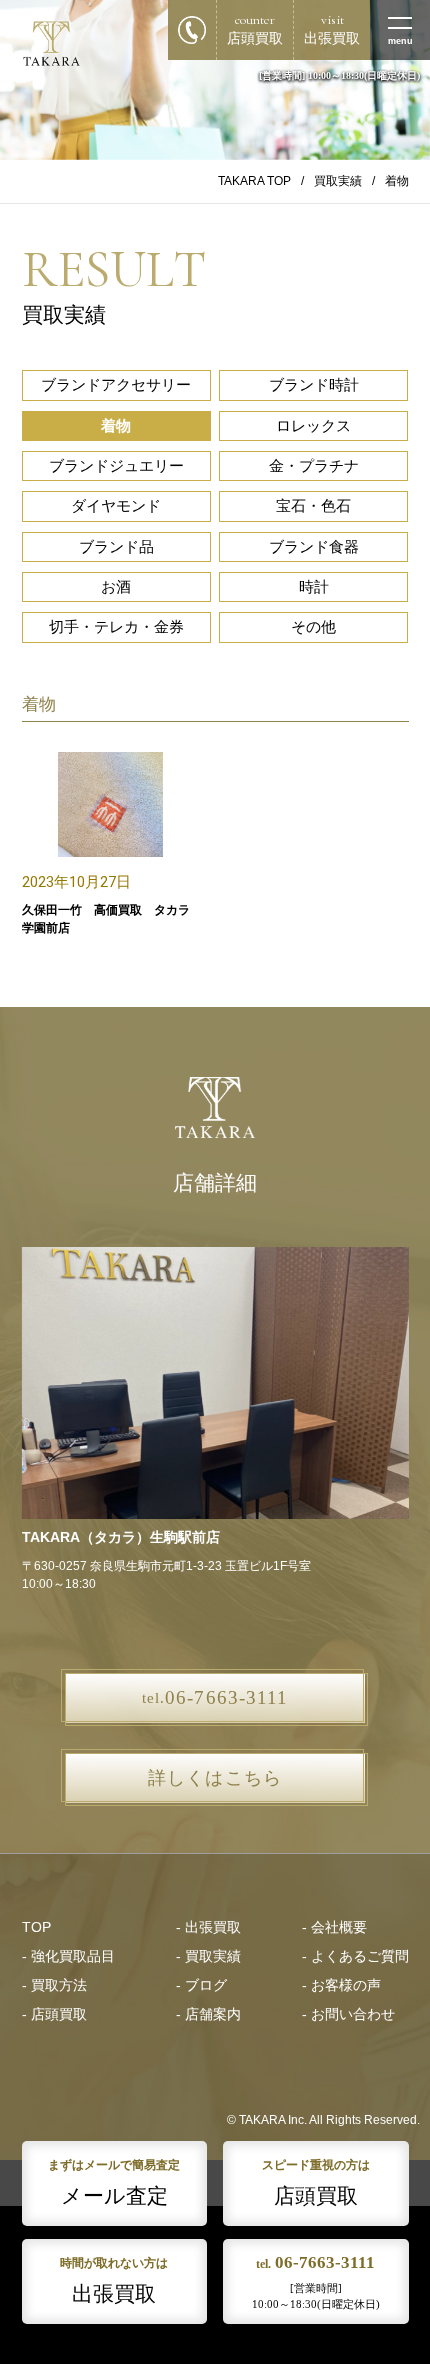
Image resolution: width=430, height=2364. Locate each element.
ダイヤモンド (116, 506)
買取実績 (338, 181)
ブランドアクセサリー (116, 385)
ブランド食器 (314, 547)
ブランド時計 (314, 385)
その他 (313, 627)
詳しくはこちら (214, 1778)
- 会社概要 (334, 1927)
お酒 (116, 587)
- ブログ (201, 1985)
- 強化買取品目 (68, 1956)
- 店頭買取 (54, 2014)
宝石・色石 (313, 506)
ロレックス (313, 426)
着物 (116, 426)
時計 (314, 587)
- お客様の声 (341, 1985)
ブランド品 (116, 547)
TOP (36, 1927)
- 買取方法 (54, 1985)
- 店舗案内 (208, 2014)
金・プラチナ (314, 466)
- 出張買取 (208, 1927)
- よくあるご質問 (355, 1956)
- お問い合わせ (348, 2014)
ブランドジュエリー (116, 466)
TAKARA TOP (254, 181)
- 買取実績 (208, 1956)
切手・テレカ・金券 (116, 627)
